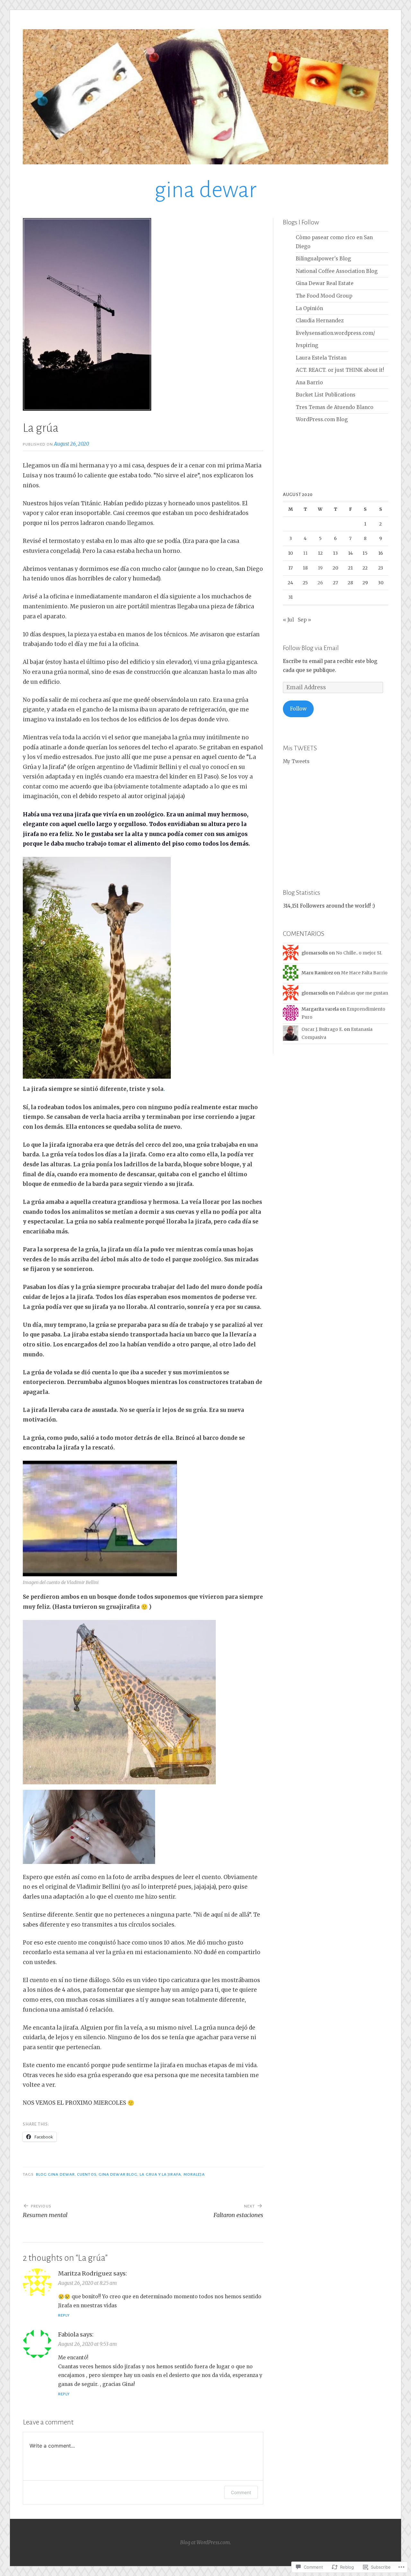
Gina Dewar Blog (118, 2174)
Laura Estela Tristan (321, 358)
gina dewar (205, 190)
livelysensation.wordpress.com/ (335, 333)
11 (305, 553)
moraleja (194, 2174)
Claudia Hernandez (320, 321)
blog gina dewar (55, 2174)
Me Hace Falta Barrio (364, 973)
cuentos (87, 2174)
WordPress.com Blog (322, 419)
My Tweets (296, 761)
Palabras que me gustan (362, 993)
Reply (64, 2315)
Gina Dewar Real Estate (325, 283)
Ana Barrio (309, 383)
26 (320, 583)
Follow (298, 709)
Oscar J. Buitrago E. (322, 1029)
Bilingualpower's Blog (323, 259)
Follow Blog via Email (311, 648)
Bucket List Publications (326, 395)
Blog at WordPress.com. (205, 2542)
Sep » (304, 620)
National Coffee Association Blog (337, 271)
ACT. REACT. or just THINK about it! (340, 370)
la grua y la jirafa (160, 2174)
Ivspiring (307, 345)
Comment (241, 2492)
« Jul (288, 620)
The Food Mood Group (324, 296)
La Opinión (309, 308)
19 (320, 568)
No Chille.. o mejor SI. (359, 953)
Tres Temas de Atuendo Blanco (335, 407)
